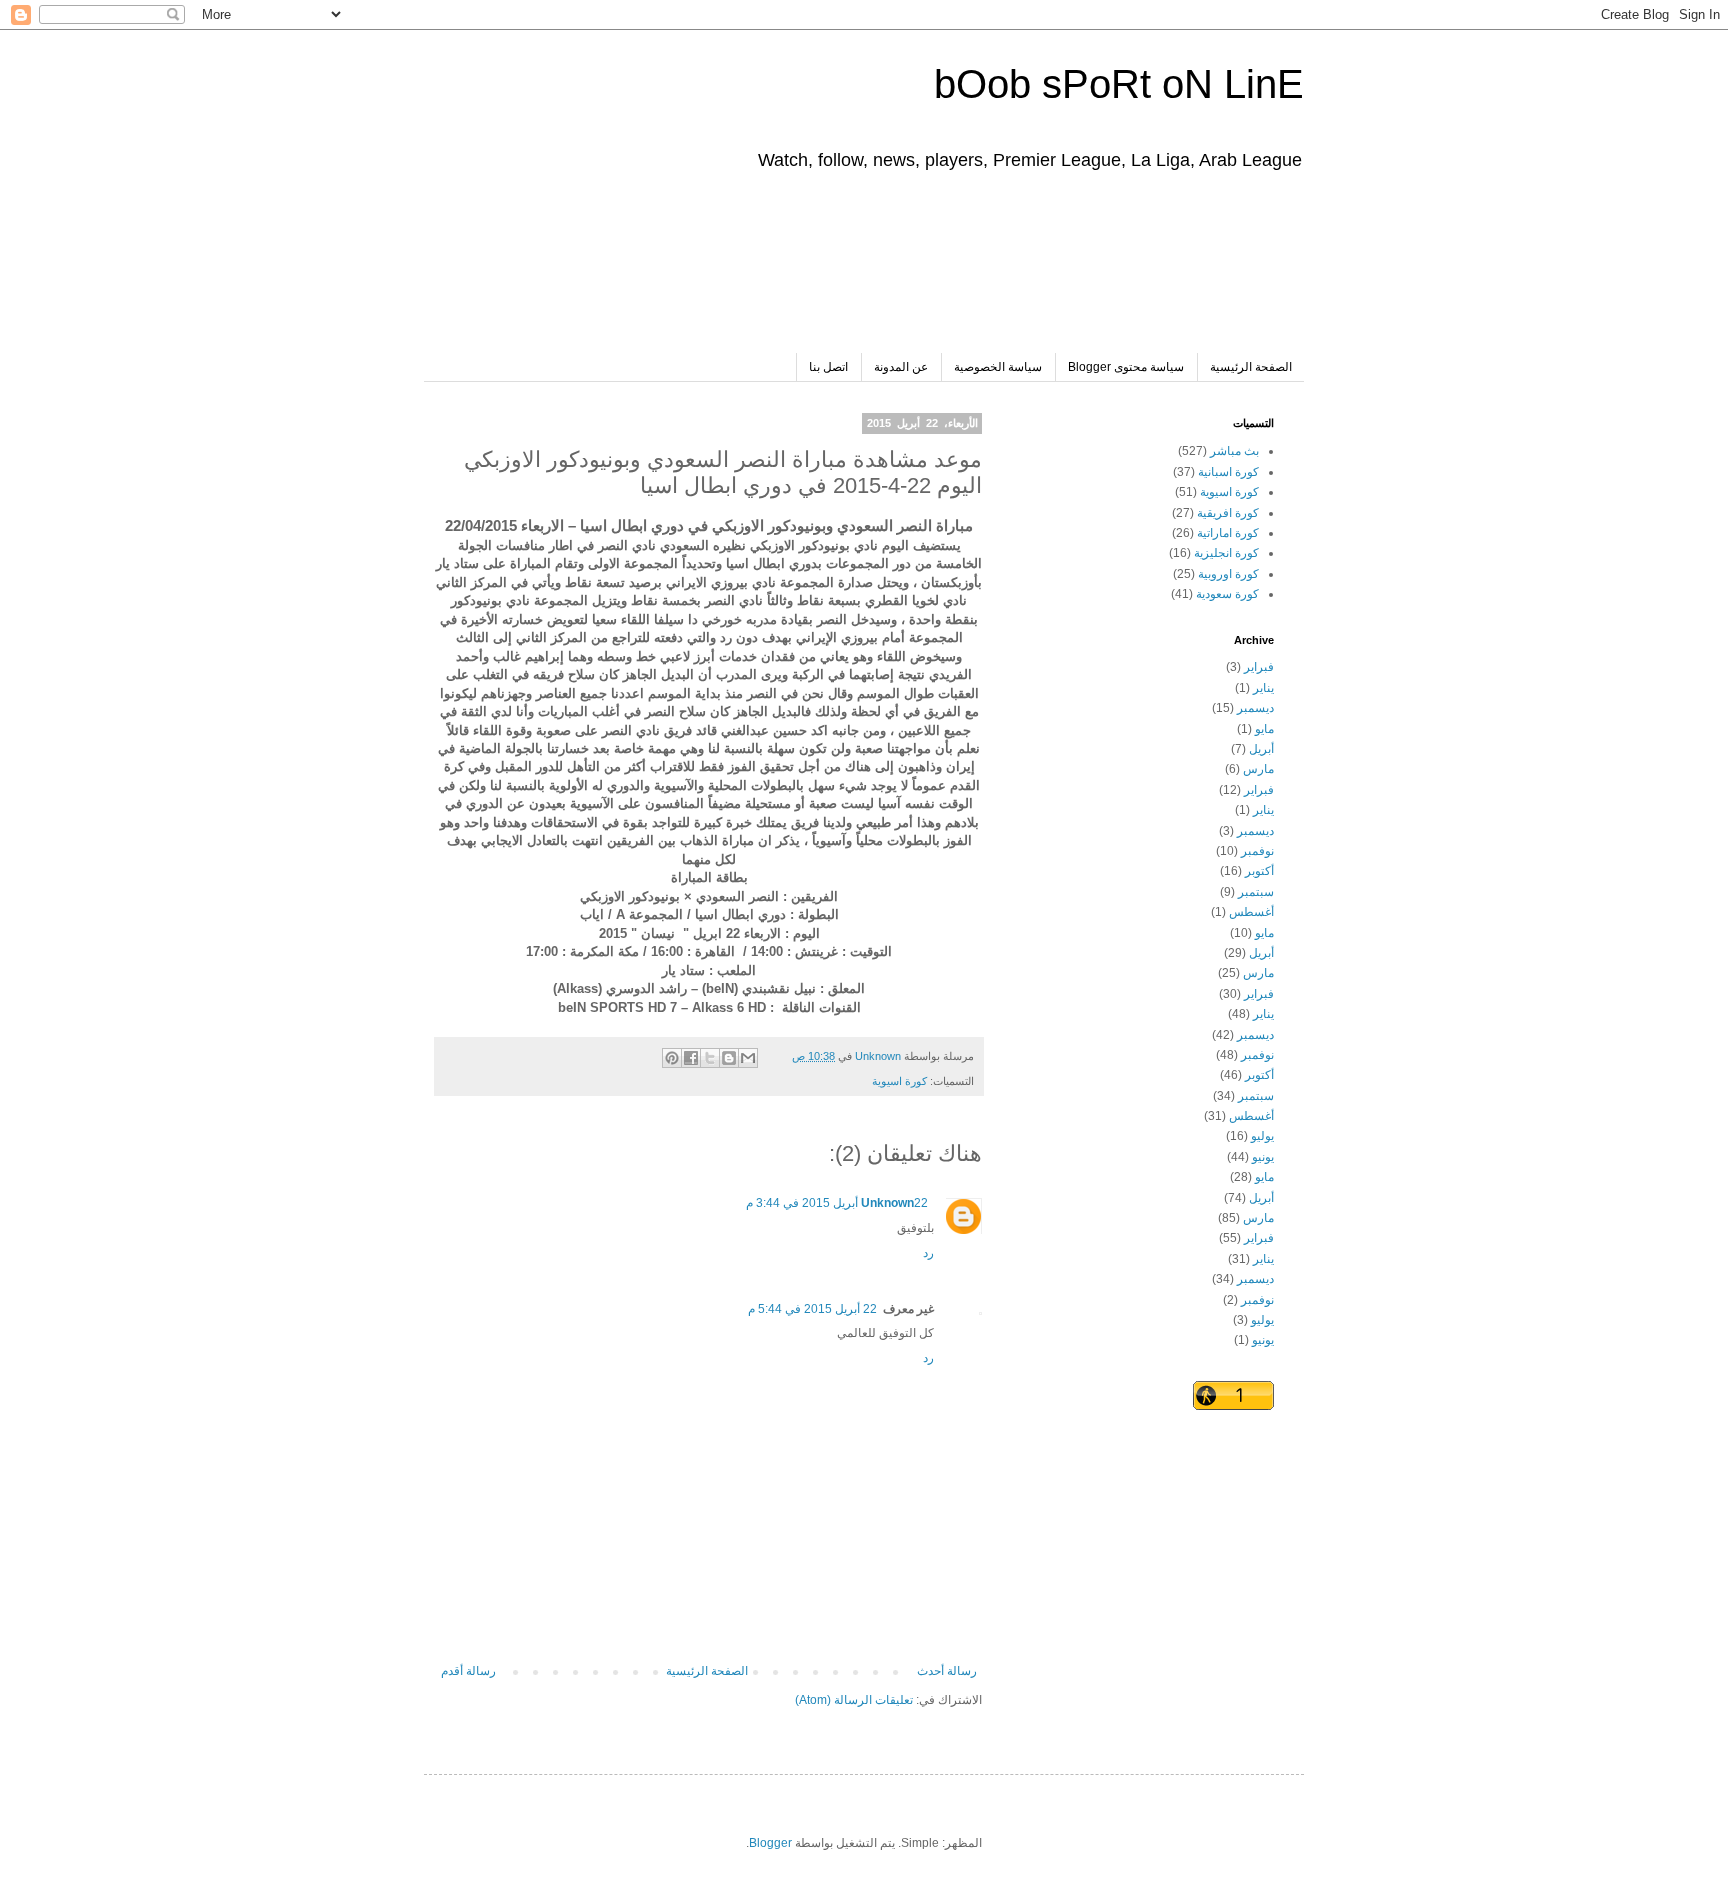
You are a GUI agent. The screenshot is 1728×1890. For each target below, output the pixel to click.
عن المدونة (901, 367)
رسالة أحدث (947, 1671)
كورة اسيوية (899, 1081)
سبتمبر (1256, 892)
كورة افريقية (1228, 513)
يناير (1263, 688)
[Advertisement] (910, 273)
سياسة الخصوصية (998, 367)
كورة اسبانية (1228, 472)
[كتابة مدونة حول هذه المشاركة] (729, 1058)
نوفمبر (1257, 851)
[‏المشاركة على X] (710, 1058)
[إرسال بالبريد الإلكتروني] (748, 1058)
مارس (1258, 769)
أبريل (1261, 749)
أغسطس (1251, 912)
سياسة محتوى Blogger (1126, 367)
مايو (1264, 729)
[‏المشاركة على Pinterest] (672, 1058)
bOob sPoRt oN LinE (1119, 84)
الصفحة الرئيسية (1251, 367)
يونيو (1263, 1157)
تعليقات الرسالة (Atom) (854, 1700)
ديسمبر (1255, 708)
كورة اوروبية (1228, 574)
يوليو (1262, 1136)
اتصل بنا (828, 367)
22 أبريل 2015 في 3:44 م (837, 1203)
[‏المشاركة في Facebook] (691, 1058)
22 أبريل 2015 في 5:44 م (812, 1309)
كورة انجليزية (1226, 553)
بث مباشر (1234, 451)
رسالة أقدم (468, 1671)
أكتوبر (1259, 871)
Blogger (770, 1843)
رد (928, 1253)
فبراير (1259, 667)
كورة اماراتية (1228, 533)
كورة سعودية (1227, 594)
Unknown (887, 1203)
